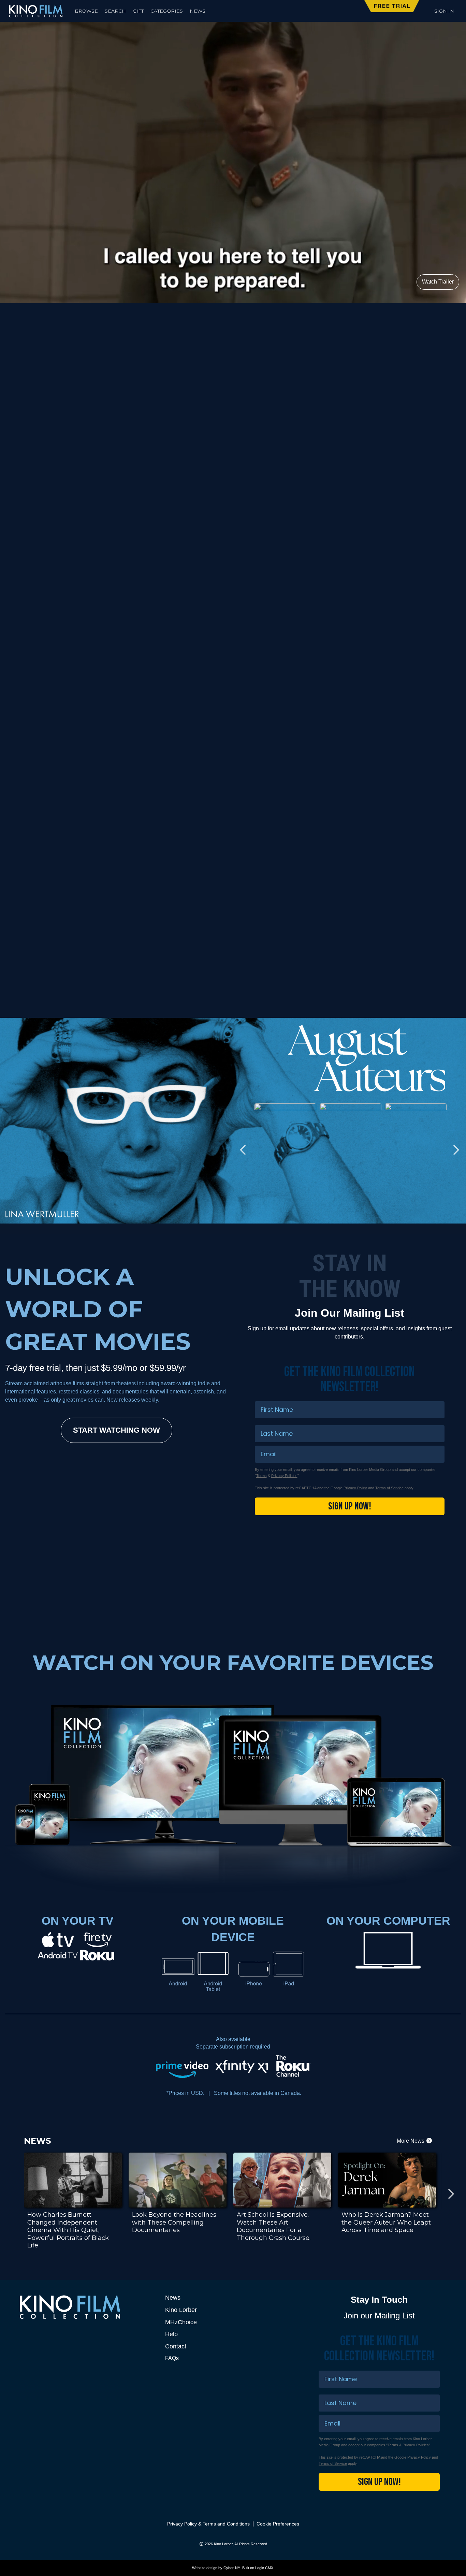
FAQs (172, 2358)
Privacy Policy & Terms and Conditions (208, 2524)
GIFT (138, 11)
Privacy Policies (284, 1476)
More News (411, 2141)
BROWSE (86, 11)
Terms (261, 1476)
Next (456, 448)
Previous (10, 448)
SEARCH (115, 11)
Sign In (444, 11)
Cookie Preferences (278, 2524)
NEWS (198, 11)
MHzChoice (181, 2322)
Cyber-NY (232, 2568)
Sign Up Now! (350, 1506)
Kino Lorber (181, 2310)
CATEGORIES (167, 11)
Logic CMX (264, 2568)
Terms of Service (389, 1488)
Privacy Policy (355, 1488)
